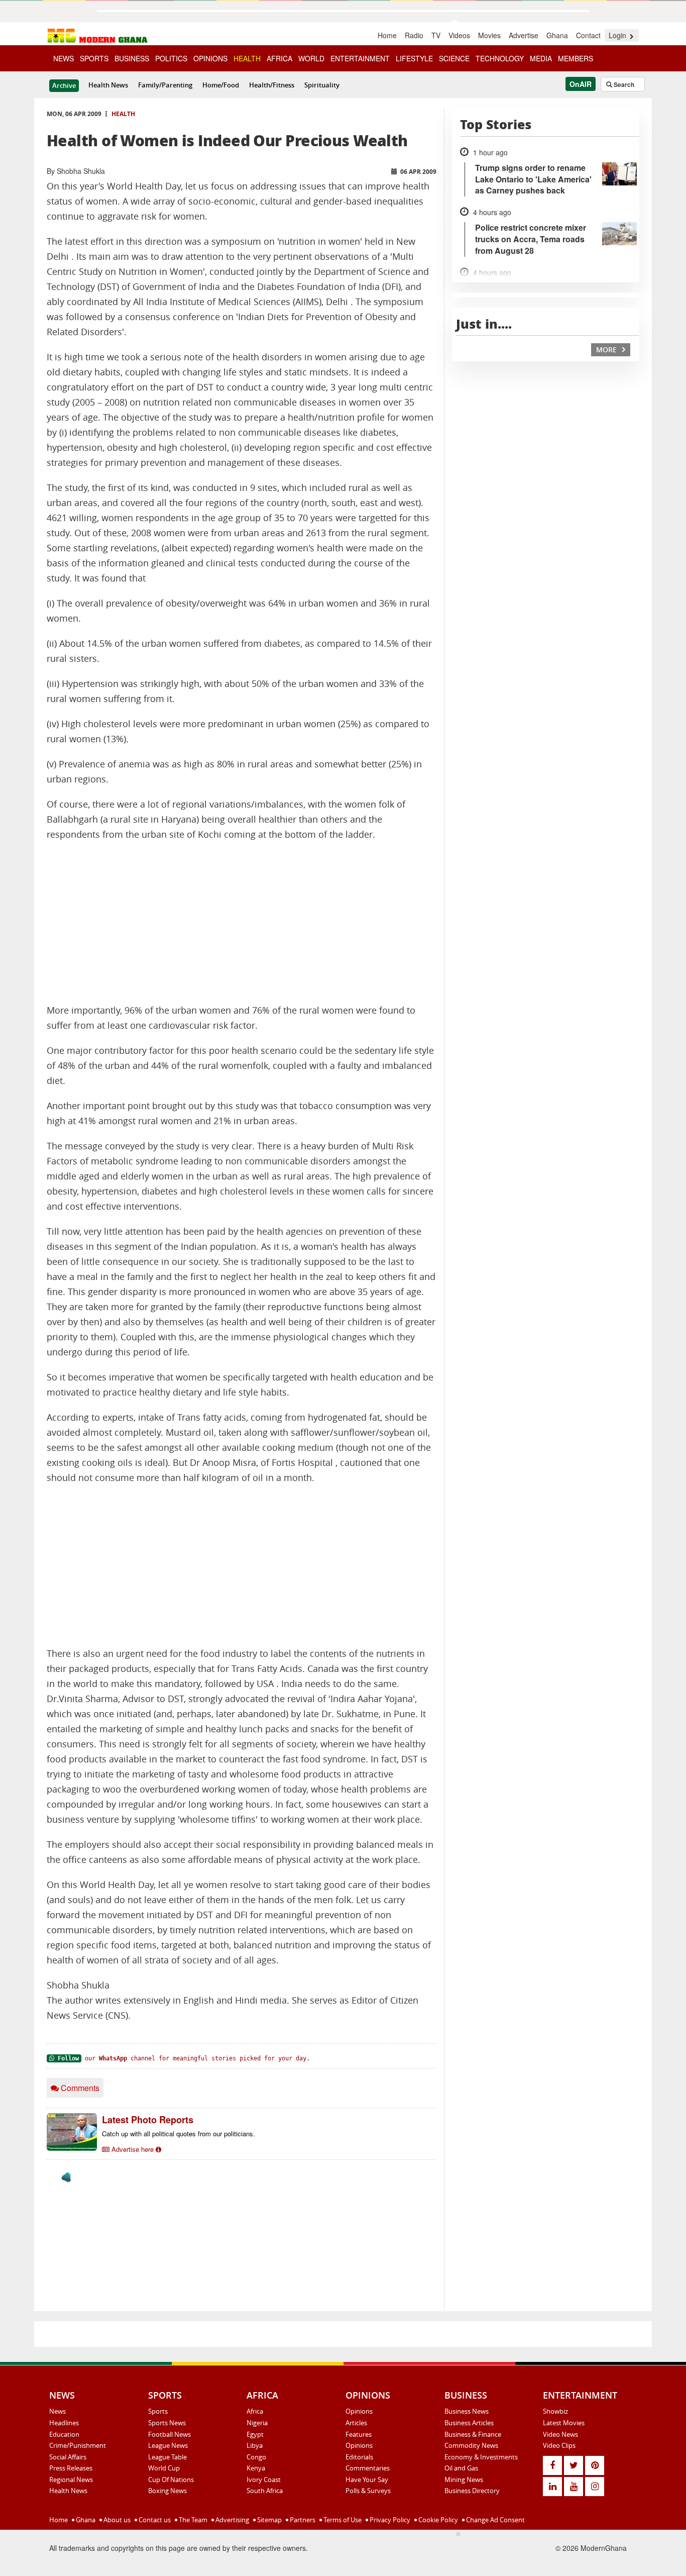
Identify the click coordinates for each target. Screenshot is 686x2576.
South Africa (265, 2491)
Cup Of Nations (171, 2480)
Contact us (154, 2520)
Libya (255, 2445)
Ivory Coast (264, 2480)
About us (116, 2520)
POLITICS (171, 58)
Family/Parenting (165, 85)
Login (618, 35)
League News (168, 2445)
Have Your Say (367, 2480)
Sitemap (269, 2520)
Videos (459, 35)
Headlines (64, 2423)
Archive (64, 85)
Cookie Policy (437, 2520)
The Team (192, 2520)
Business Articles (469, 2423)
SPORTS (94, 58)
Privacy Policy (389, 2520)
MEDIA (541, 58)
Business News (467, 2411)
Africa (255, 2411)
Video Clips (559, 2445)
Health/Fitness (272, 85)
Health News (108, 85)
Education (64, 2434)
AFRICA (279, 58)
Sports (158, 2411)
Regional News (71, 2480)
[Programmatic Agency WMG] (66, 2177)
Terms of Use (342, 2520)
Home (387, 35)
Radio (414, 35)
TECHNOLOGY (500, 58)
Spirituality (322, 85)
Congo (256, 2457)
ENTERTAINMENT (360, 58)
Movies (489, 35)
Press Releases (71, 2468)
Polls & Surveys (368, 2491)
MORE (607, 350)
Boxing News (167, 2491)
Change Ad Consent (495, 2520)
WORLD (311, 58)
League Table (167, 2457)
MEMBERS (576, 58)
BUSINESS (132, 58)
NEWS (64, 58)
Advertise (524, 35)
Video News (560, 2434)
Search (623, 84)
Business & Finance (473, 2434)
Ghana (557, 35)
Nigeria (257, 2423)
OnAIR (581, 84)
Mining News (464, 2480)
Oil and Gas (461, 2468)
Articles (356, 2423)
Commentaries (368, 2468)
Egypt (255, 2434)
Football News (169, 2434)
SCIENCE (454, 58)
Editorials (359, 2457)
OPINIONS (210, 58)
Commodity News (471, 2445)
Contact (588, 35)
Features (359, 2434)
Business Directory (472, 2491)
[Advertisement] (242, 923)
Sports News (167, 2423)
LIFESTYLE (414, 58)
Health (123, 114)
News (58, 2411)
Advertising (232, 2520)
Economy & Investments (481, 2457)
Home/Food (221, 85)
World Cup (164, 2468)
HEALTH (247, 58)
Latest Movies (564, 2423)
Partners (302, 2520)
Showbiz (555, 2411)
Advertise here (133, 2149)
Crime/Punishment (78, 2445)
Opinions (359, 2411)
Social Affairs (68, 2457)
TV (436, 35)
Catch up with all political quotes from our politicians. (179, 2134)
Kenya (256, 2468)
